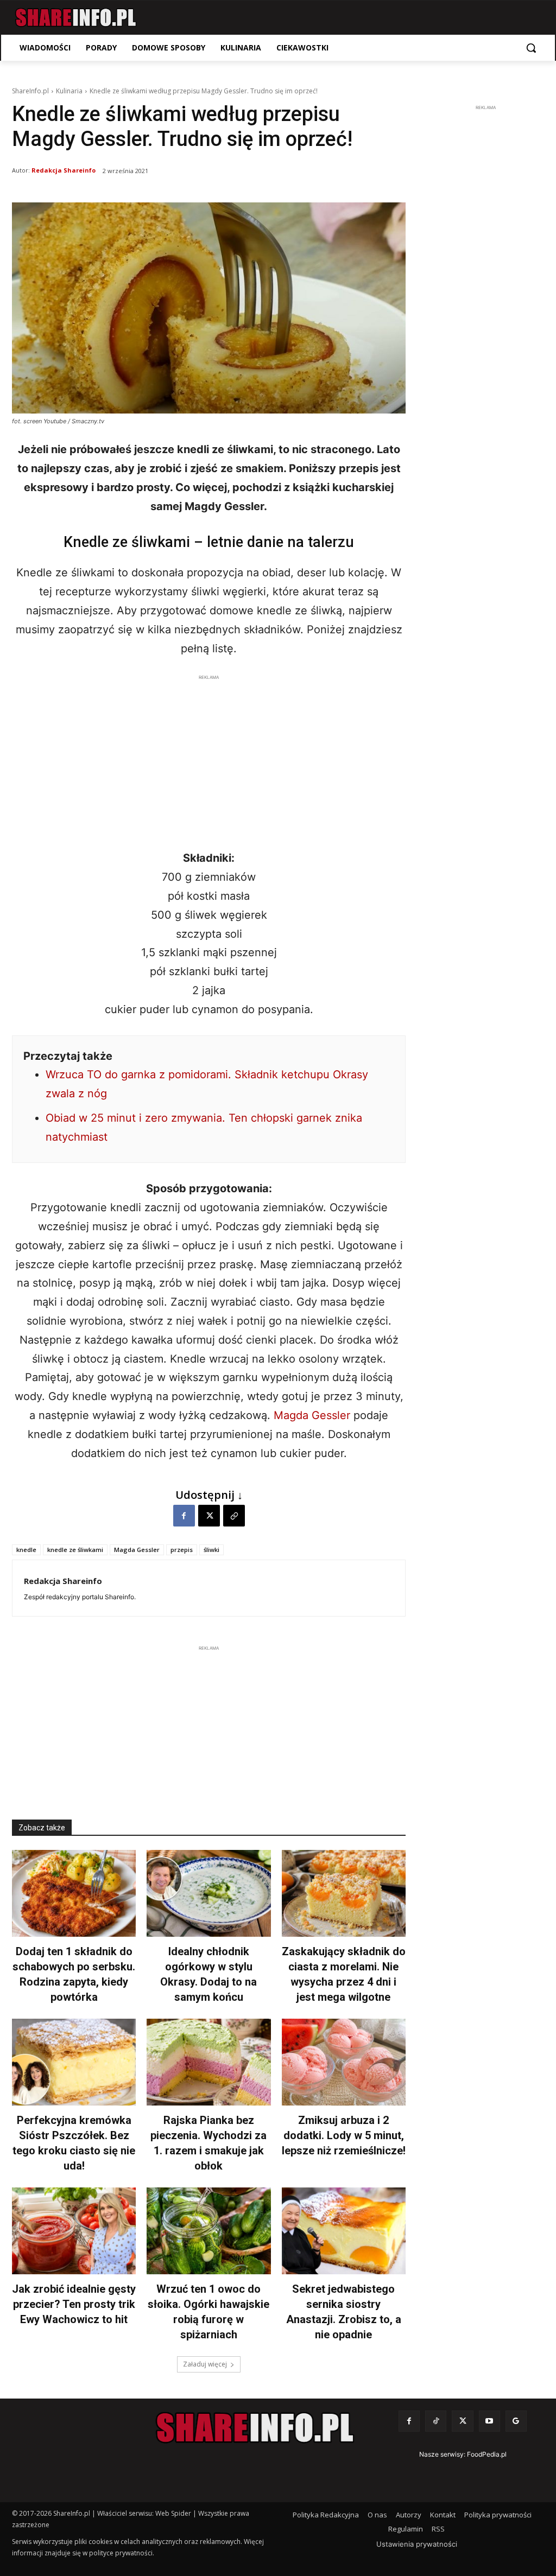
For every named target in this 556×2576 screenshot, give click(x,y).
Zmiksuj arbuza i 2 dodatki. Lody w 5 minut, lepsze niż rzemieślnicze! (344, 2135)
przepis (182, 1550)
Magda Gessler (312, 1415)
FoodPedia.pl (487, 2454)
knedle (26, 1550)
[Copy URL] (234, 1516)
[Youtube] (489, 2421)
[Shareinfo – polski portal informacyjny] (76, 18)
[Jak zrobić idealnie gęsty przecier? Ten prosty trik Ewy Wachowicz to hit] (74, 2231)
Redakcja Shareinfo (64, 170)
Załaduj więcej (205, 2364)
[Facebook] (184, 1516)
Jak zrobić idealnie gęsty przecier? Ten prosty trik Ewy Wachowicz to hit (74, 2304)
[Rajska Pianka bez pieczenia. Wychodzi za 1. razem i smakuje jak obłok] (208, 2062)
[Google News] (516, 2421)
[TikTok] (436, 2421)
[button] (531, 48)
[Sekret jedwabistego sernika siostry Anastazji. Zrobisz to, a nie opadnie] (344, 2231)
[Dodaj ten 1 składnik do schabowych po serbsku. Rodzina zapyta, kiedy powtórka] (74, 1893)
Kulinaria (69, 91)
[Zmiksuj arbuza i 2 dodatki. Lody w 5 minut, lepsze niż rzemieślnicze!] (344, 2062)
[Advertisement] (209, 759)
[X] (209, 1516)
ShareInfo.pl (30, 91)
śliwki (211, 1550)
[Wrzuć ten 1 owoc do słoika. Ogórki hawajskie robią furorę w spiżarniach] (208, 2231)
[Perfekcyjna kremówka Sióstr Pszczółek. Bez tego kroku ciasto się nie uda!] (74, 2062)
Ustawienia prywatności (417, 2544)
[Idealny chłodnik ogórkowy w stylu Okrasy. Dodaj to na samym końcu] (208, 1893)
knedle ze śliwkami (75, 1550)
